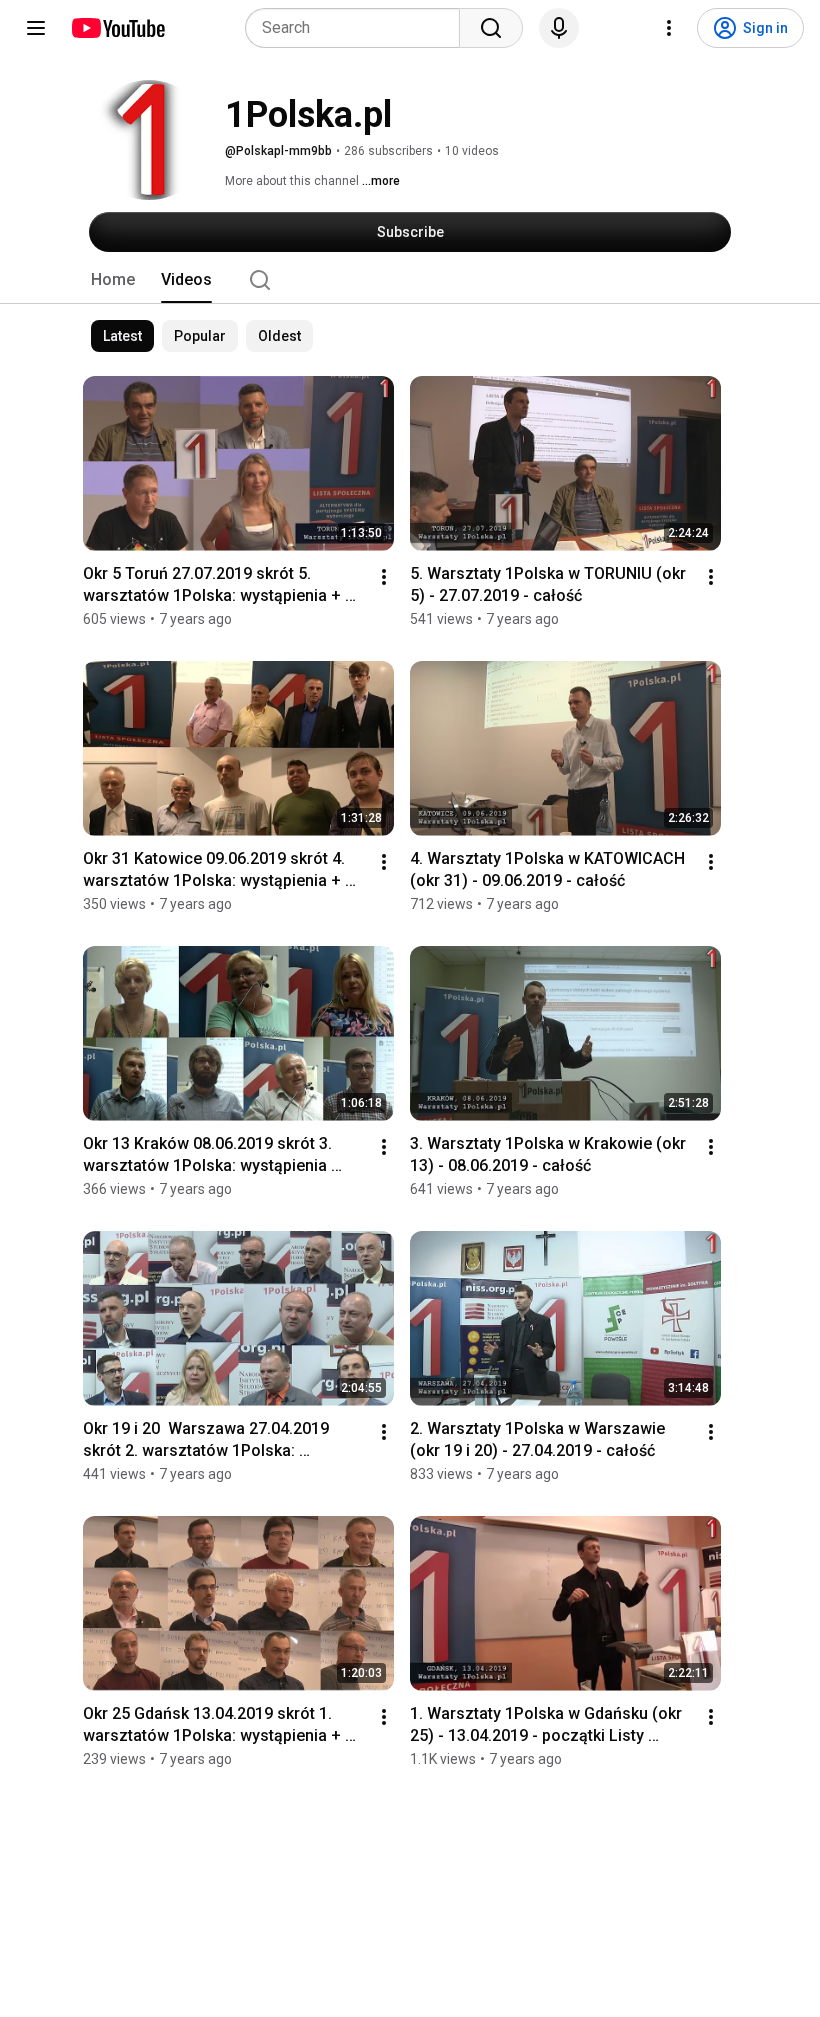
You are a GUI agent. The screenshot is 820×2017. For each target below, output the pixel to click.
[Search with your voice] (559, 28)
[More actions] (384, 577)
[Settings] (669, 28)
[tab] (113, 280)
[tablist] (410, 280)
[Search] (491, 28)
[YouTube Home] (117, 28)
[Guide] (36, 28)
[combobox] (358, 28)
